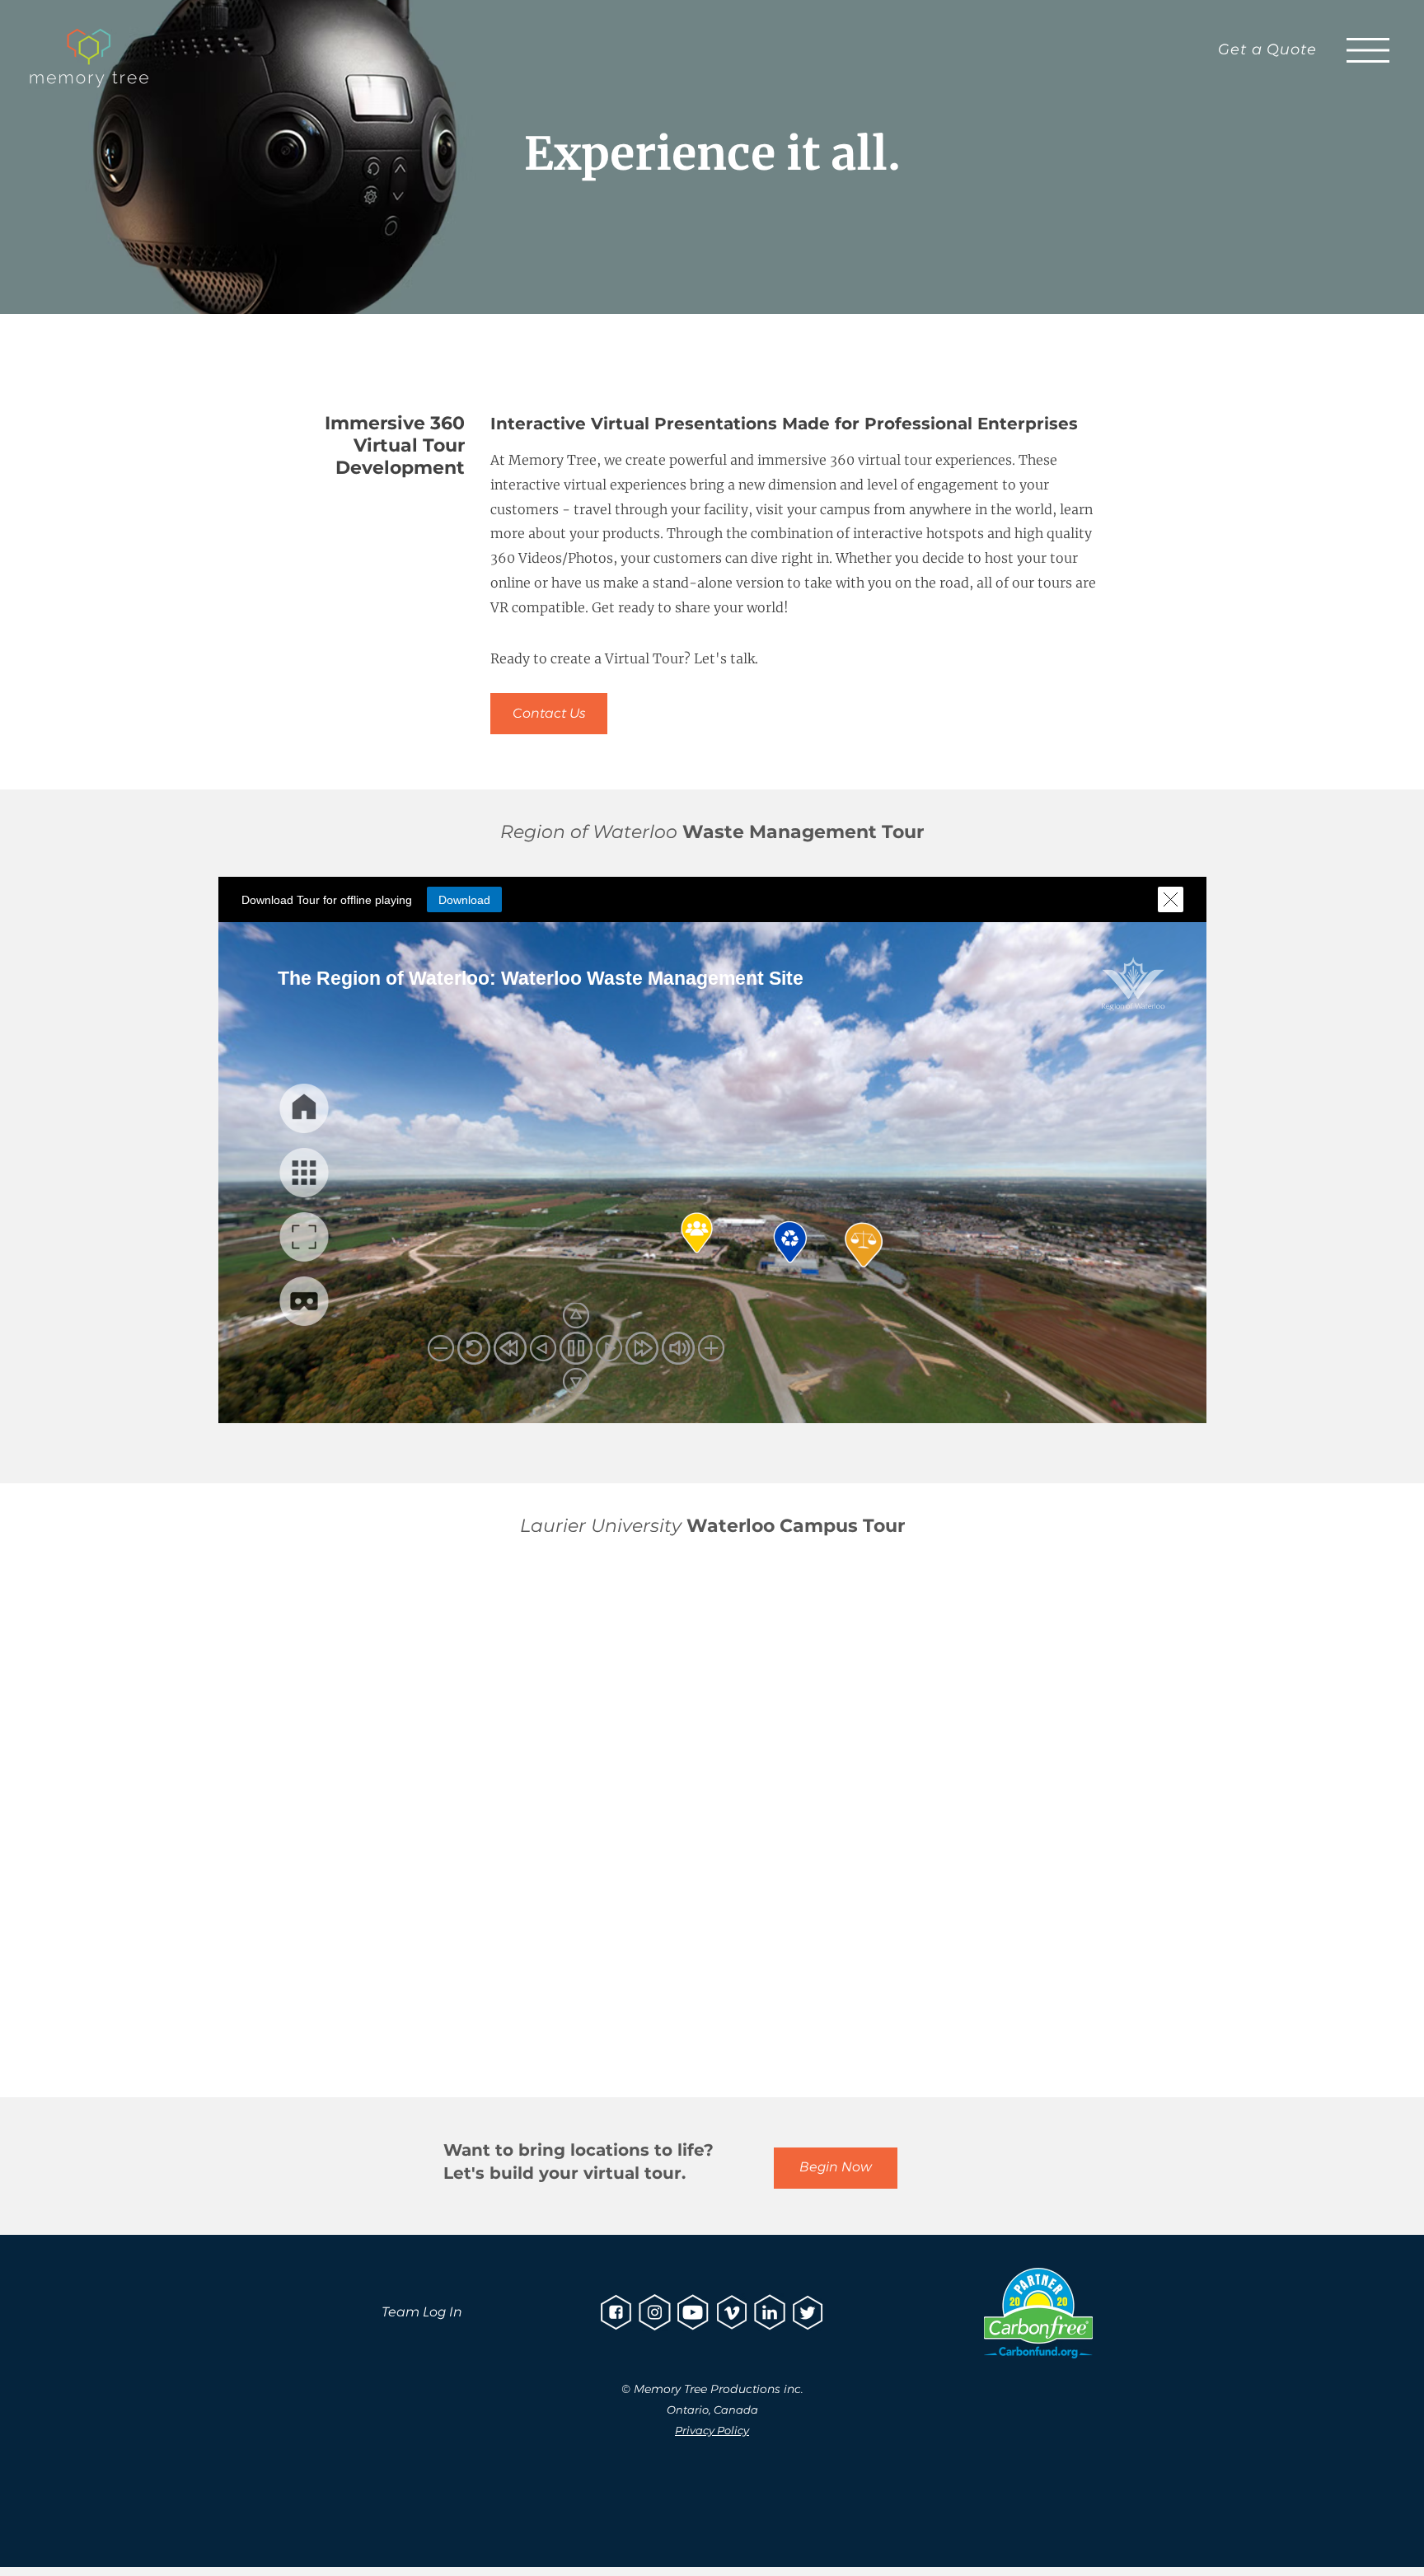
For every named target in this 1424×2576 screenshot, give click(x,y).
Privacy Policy (712, 2430)
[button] (1368, 50)
